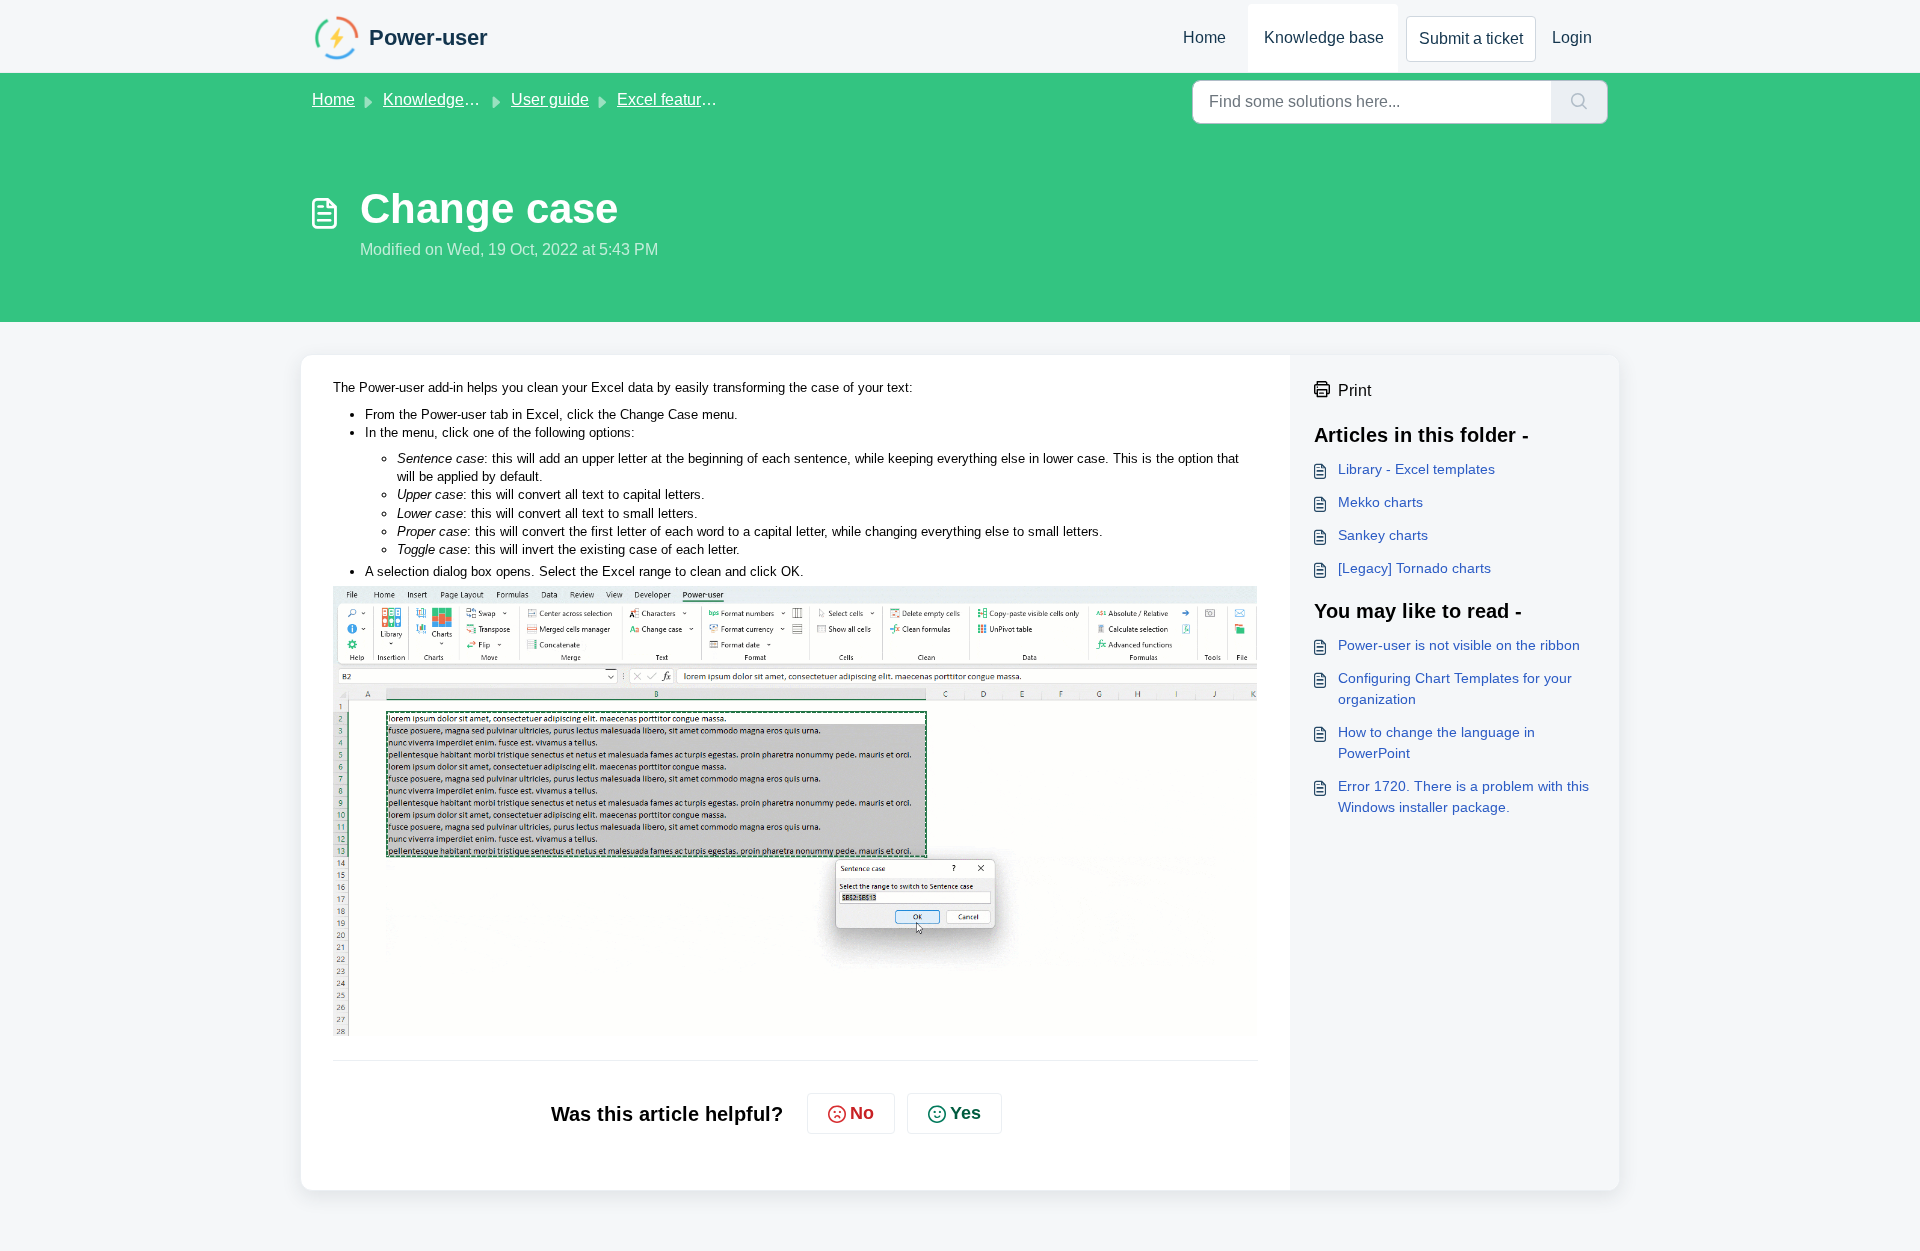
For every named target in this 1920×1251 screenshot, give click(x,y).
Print (1354, 390)
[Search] (1579, 102)
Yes (965, 1113)
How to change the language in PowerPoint (1436, 742)
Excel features (667, 99)
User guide (550, 99)
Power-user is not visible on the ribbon (1459, 645)
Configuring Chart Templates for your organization (1455, 688)
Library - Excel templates (1416, 469)
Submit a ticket (1471, 38)
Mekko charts (1380, 502)
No (862, 1113)
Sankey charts (1383, 535)
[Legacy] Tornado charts (1414, 568)
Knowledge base (1324, 37)
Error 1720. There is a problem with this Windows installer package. (1463, 796)
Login (1572, 37)
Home (1204, 37)
